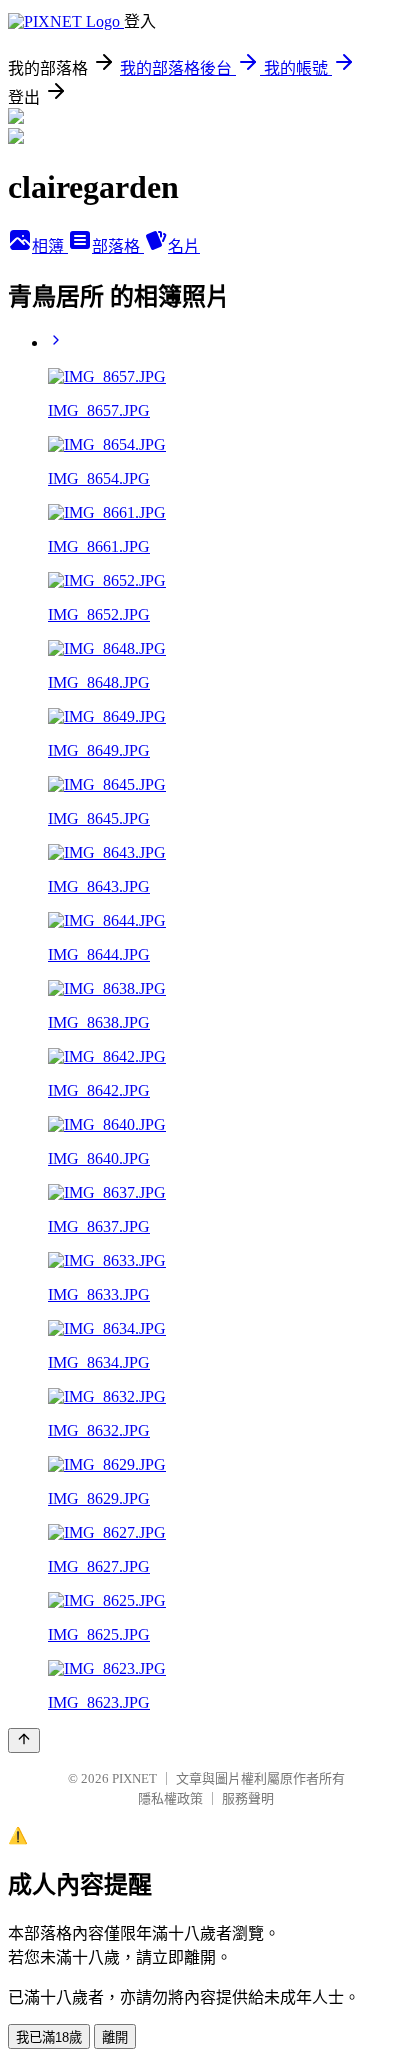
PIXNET (134, 1778)
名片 (184, 246)
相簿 (50, 246)
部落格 (118, 246)
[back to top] (24, 1740)
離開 (115, 2037)
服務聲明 (248, 1798)
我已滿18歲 (49, 2037)
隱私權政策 (170, 1798)
